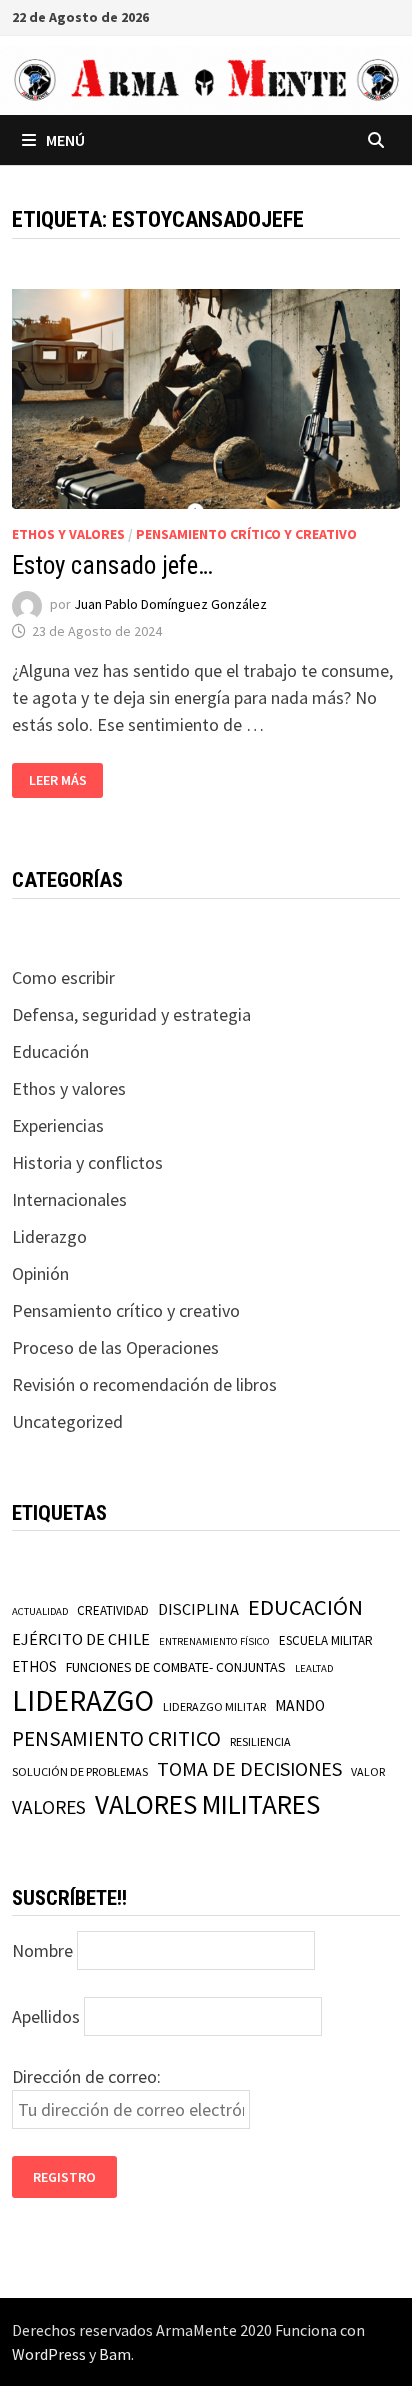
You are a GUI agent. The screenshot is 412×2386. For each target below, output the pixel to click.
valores (49, 1807)
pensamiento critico (116, 1738)
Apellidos (46, 2016)
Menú (65, 140)
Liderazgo (49, 1236)
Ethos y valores (68, 534)
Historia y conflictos (87, 1162)
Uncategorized (67, 1421)
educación (305, 1607)
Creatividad (113, 1610)
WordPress (49, 2354)
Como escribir (63, 977)
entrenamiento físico (214, 1641)
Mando (300, 1705)
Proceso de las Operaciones (115, 1347)
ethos (34, 1666)
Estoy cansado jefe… (112, 565)
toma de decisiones (249, 1768)
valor (368, 1771)
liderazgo (83, 1700)
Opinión (40, 1273)
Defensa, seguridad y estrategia (131, 1014)
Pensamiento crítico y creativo (246, 534)
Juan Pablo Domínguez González (170, 605)
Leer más (58, 780)
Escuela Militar (326, 1640)
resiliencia (260, 1741)
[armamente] (206, 78)
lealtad (314, 1668)
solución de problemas (80, 1771)
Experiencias (58, 1125)
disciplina (198, 1609)
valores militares (207, 1804)
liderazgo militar (214, 1706)
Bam (115, 2354)
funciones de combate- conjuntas (176, 1667)
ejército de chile (81, 1639)
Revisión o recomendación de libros (144, 1384)
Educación (50, 1051)
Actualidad (40, 1611)
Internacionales (69, 1199)
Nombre (42, 1950)
